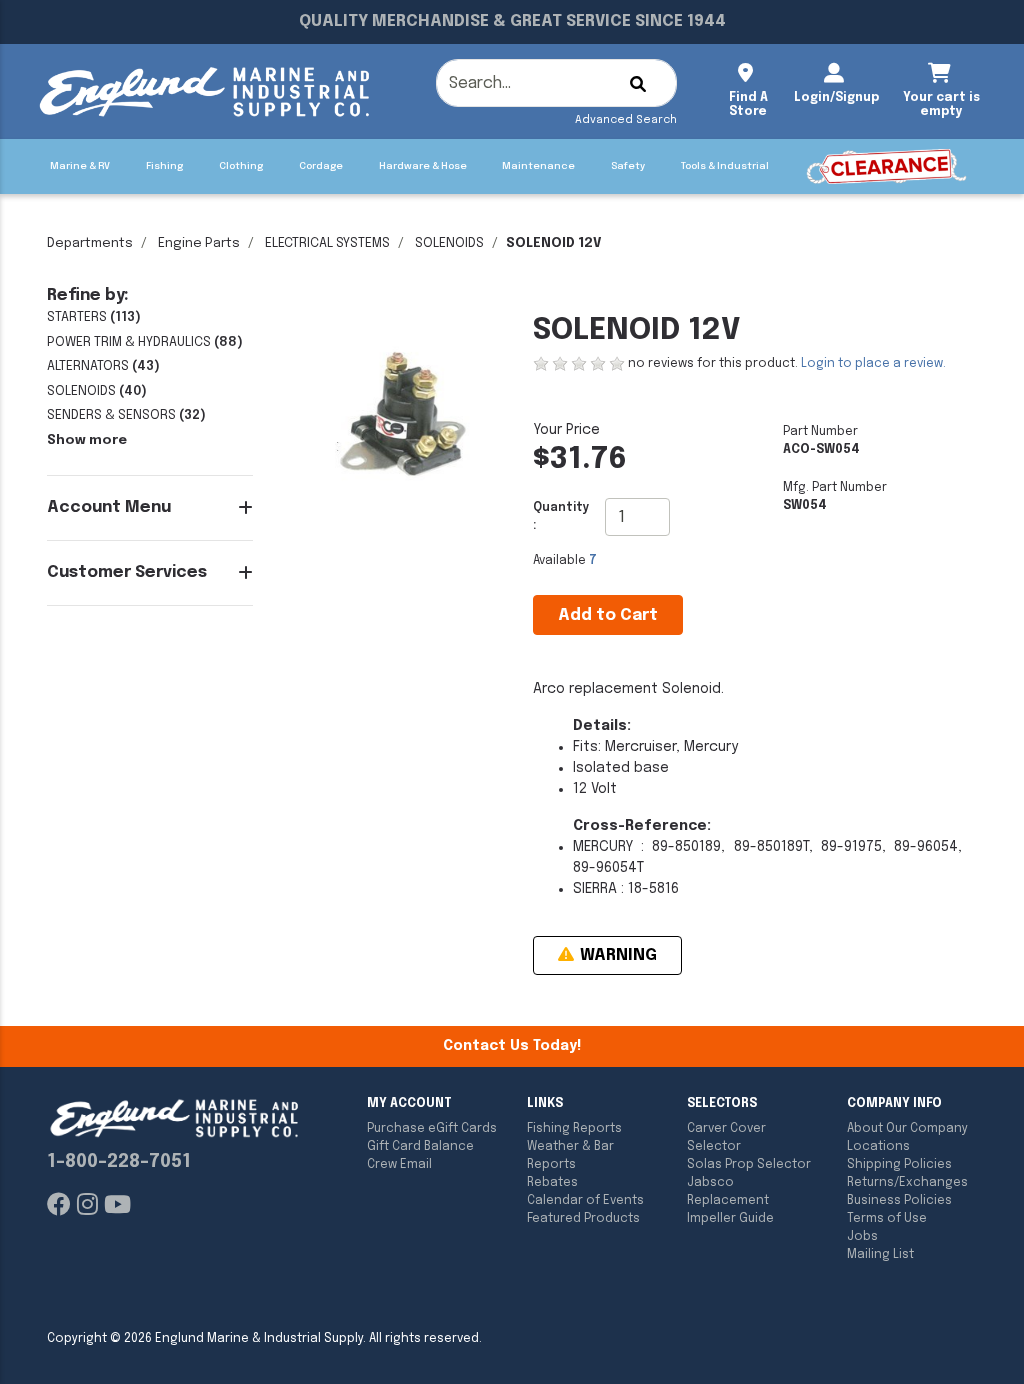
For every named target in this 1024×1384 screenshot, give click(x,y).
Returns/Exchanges (907, 1183)
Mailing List (880, 1255)
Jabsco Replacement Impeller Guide (730, 1201)
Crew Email (399, 1165)
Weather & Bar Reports (570, 1156)
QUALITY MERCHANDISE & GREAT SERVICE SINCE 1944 (512, 21)
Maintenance (538, 166)
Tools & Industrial (725, 166)
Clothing (241, 166)
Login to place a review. (873, 364)
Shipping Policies (899, 1165)
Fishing (164, 166)
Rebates (552, 1183)
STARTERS (77, 317)
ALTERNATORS (88, 366)
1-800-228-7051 (119, 1162)
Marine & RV (80, 166)
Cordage (321, 166)
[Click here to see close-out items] (886, 166)
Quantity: (561, 517)
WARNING (616, 955)
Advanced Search (626, 120)
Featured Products (583, 1219)
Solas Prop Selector (749, 1165)
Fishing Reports (574, 1129)
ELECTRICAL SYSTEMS (327, 243)
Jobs (862, 1237)
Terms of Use (887, 1219)
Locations (878, 1147)
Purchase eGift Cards (432, 1129)
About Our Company (907, 1129)
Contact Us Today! (512, 1046)
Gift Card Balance (420, 1147)
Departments (90, 243)
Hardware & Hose (423, 166)
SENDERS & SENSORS (111, 415)
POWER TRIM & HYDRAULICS (129, 342)
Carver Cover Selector (726, 1138)
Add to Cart (608, 615)
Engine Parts (199, 243)
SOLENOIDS (449, 243)
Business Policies (899, 1201)
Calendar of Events (585, 1201)
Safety (628, 166)
